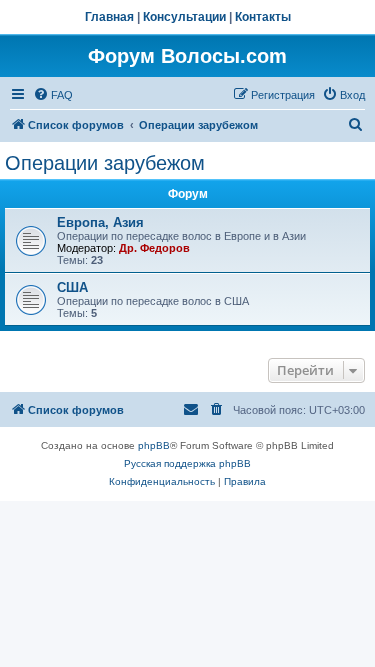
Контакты (263, 17)
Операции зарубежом (105, 163)
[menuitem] (53, 95)
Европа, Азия (100, 222)
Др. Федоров (154, 248)
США (72, 287)
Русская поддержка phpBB (187, 463)
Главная (109, 17)
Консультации (184, 17)
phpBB (154, 445)
